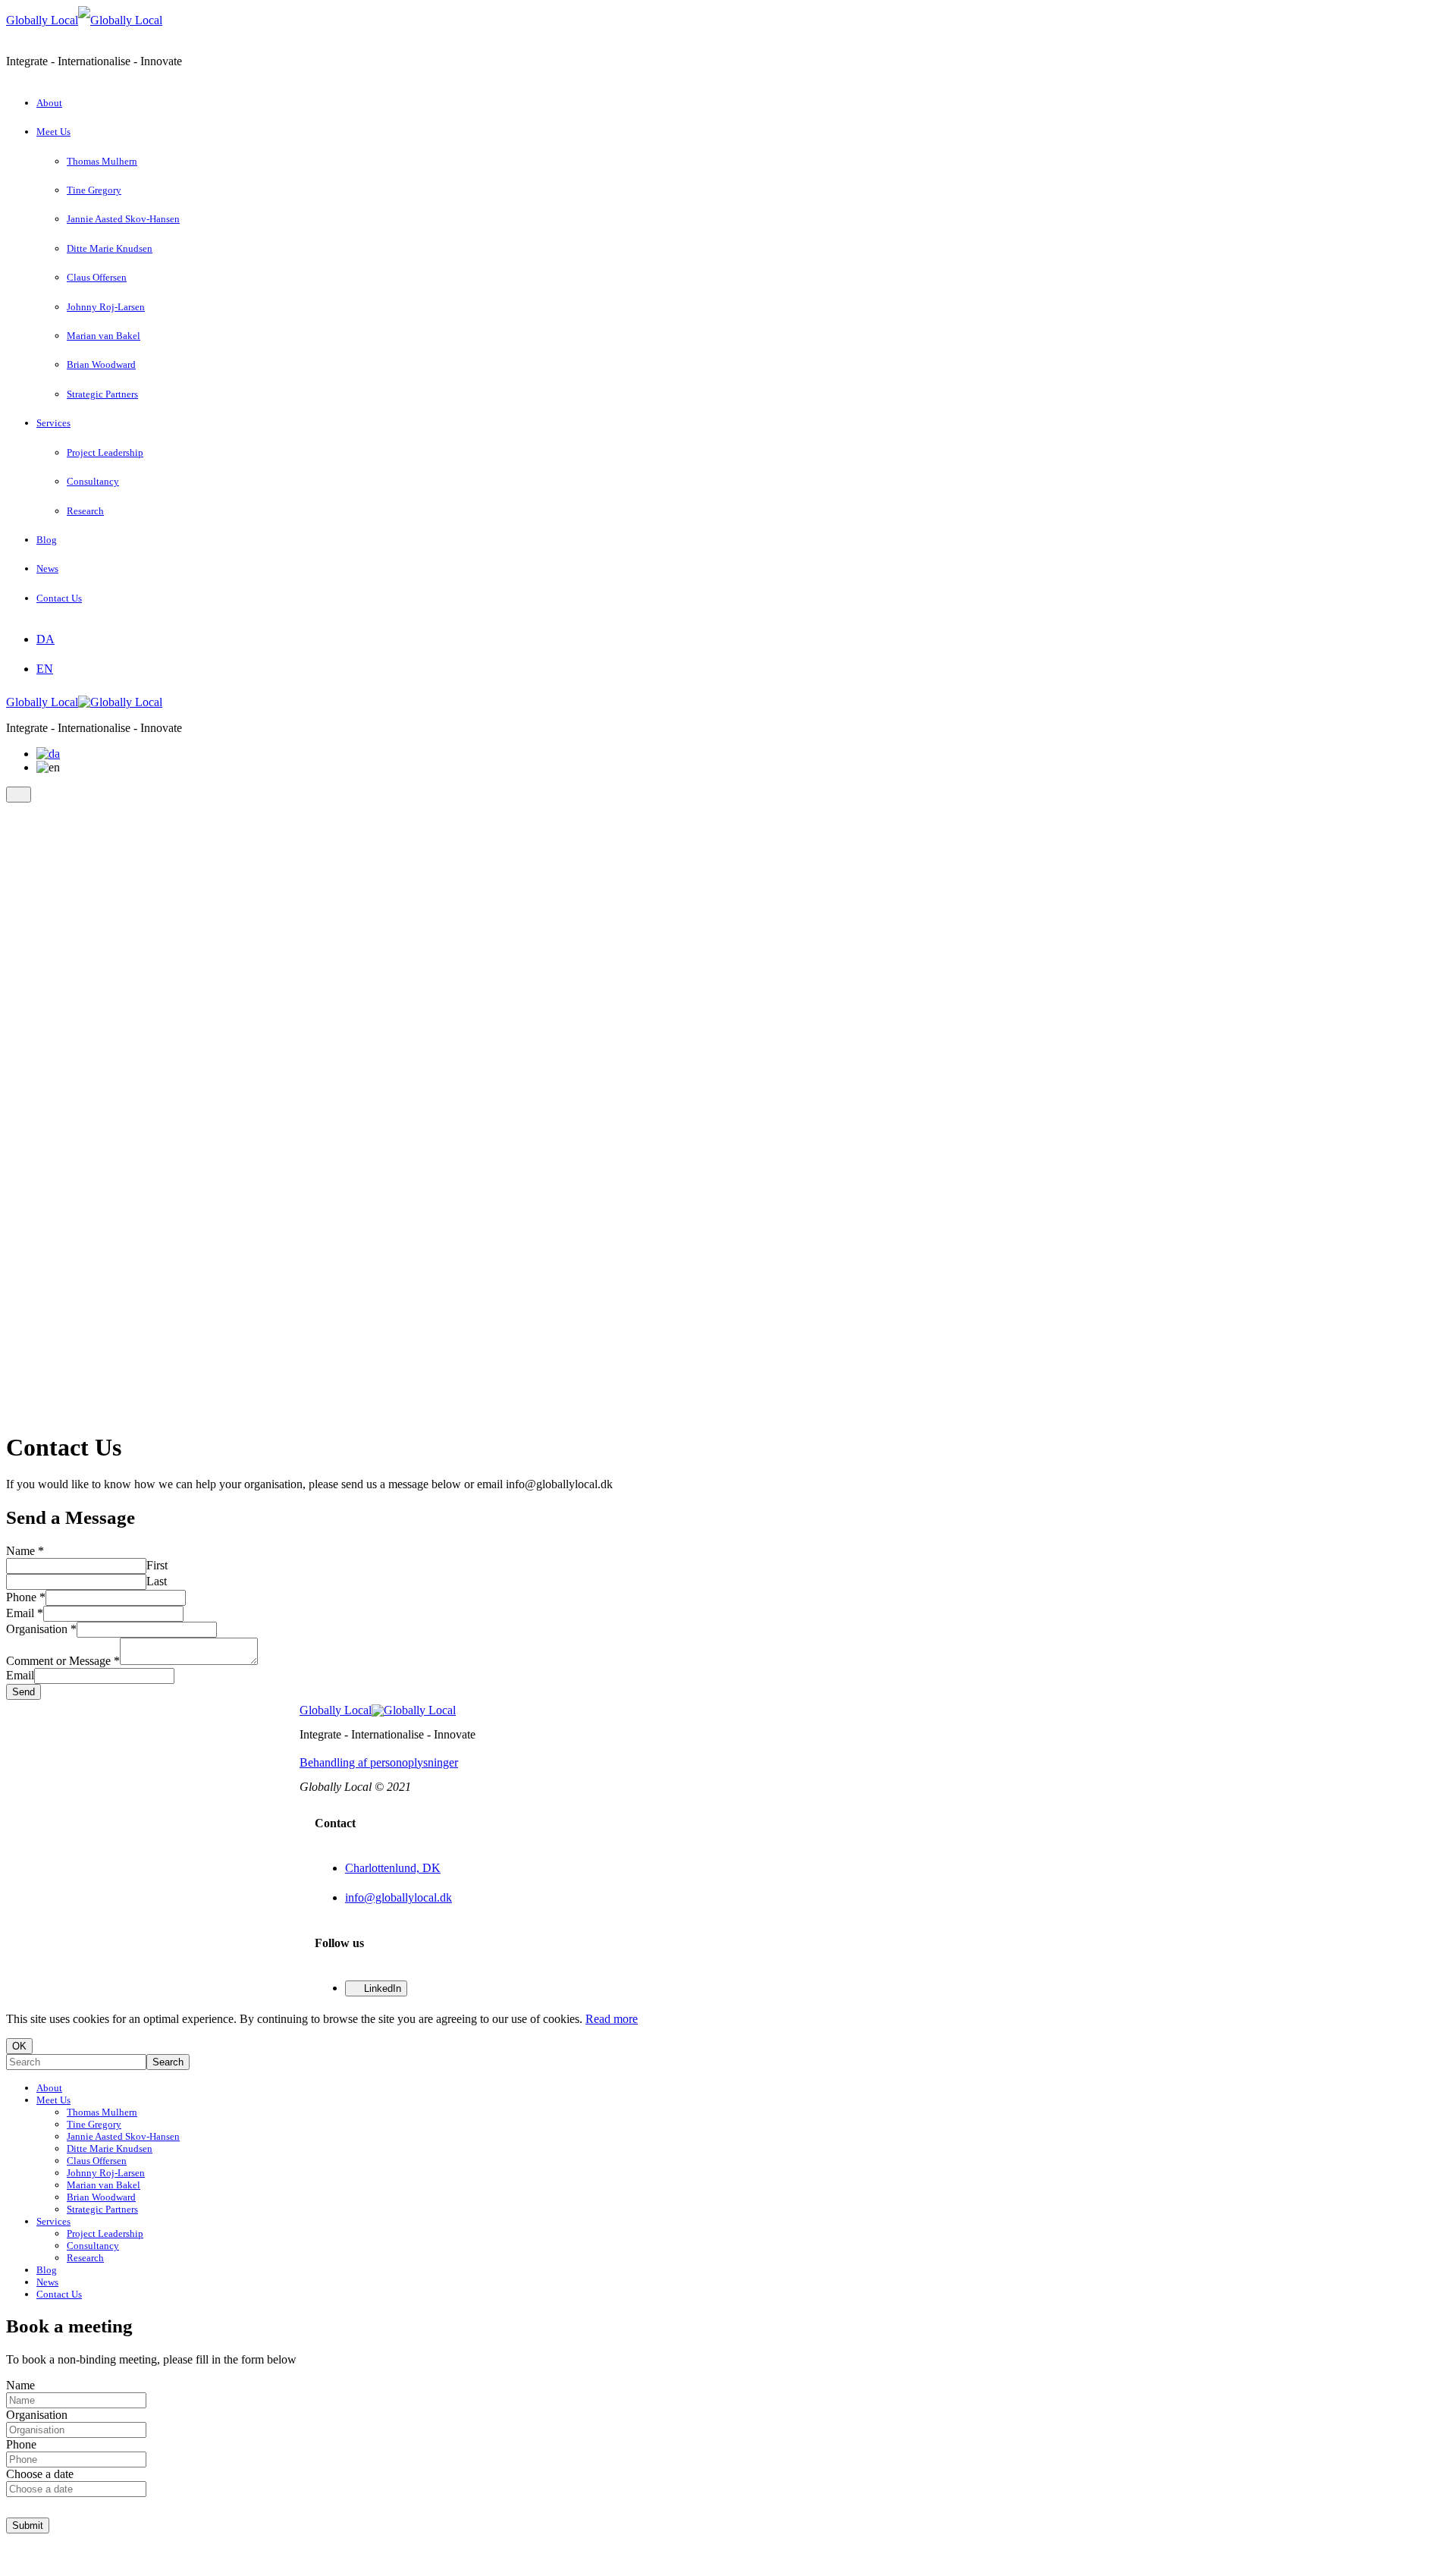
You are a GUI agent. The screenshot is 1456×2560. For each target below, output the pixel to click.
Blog (47, 540)
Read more (612, 2019)
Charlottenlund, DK (393, 1868)
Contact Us (59, 598)
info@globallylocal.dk (399, 1897)
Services (53, 423)
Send (24, 1692)
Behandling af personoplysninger (379, 1762)
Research (85, 511)
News (47, 569)
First (157, 1565)
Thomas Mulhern (102, 161)
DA (45, 639)
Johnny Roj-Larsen (106, 307)
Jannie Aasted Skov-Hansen (123, 219)
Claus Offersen (97, 277)
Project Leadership (105, 452)
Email (25, 1613)
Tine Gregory (94, 190)
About (49, 103)
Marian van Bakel (104, 336)
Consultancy (93, 481)
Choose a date (40, 2474)
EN (45, 669)
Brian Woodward (101, 364)
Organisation (41, 1629)
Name (25, 1551)
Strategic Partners (102, 394)
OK (19, 2046)
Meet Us (53, 132)
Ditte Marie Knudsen (110, 248)
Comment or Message (63, 1661)
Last (157, 1581)
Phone (26, 1597)
